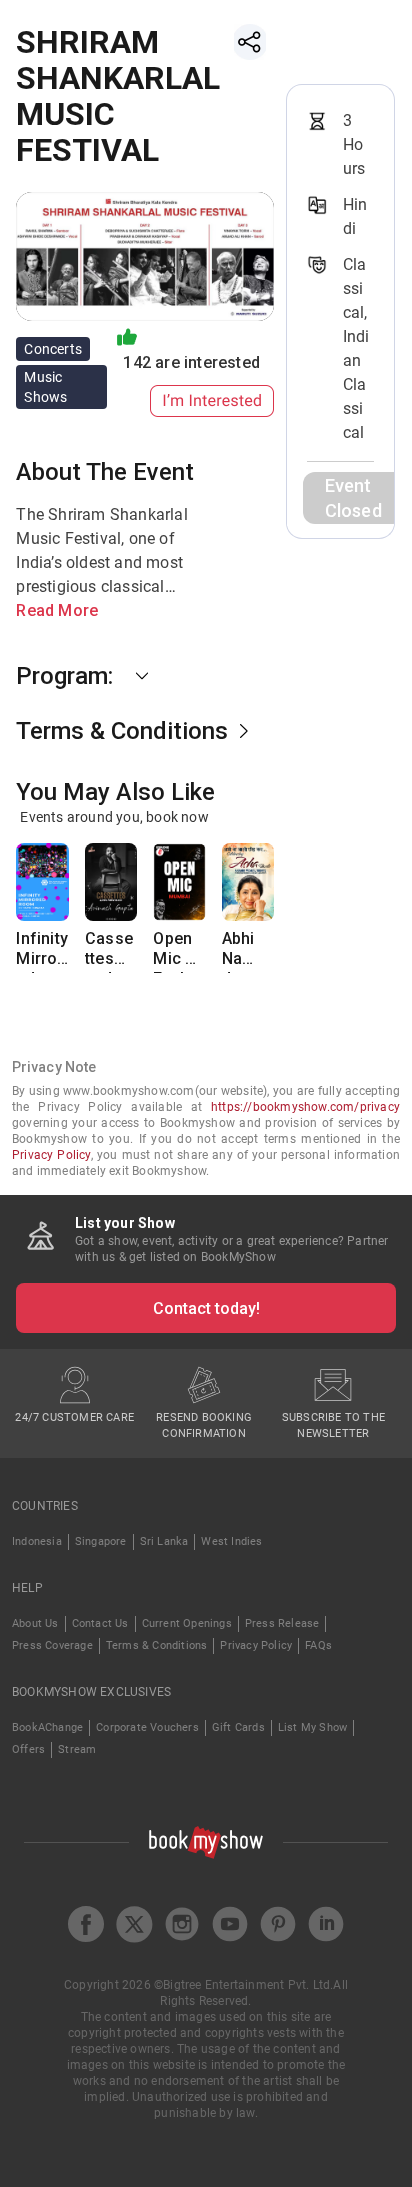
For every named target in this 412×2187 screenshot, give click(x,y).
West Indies (231, 1541)
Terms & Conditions (157, 1645)
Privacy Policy (51, 1155)
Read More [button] (57, 610)
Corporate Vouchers (147, 1727)
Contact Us (100, 1623)
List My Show (312, 1727)
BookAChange (47, 1727)
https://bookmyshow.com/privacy (305, 1107)
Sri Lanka (164, 1541)
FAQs (318, 1645)
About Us (35, 1623)
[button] (145, 676)
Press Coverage (52, 1645)
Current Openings (187, 1623)
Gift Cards (238, 1727)
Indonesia (37, 1541)
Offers (28, 1749)
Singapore (101, 1541)
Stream (77, 1749)
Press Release (282, 1623)
